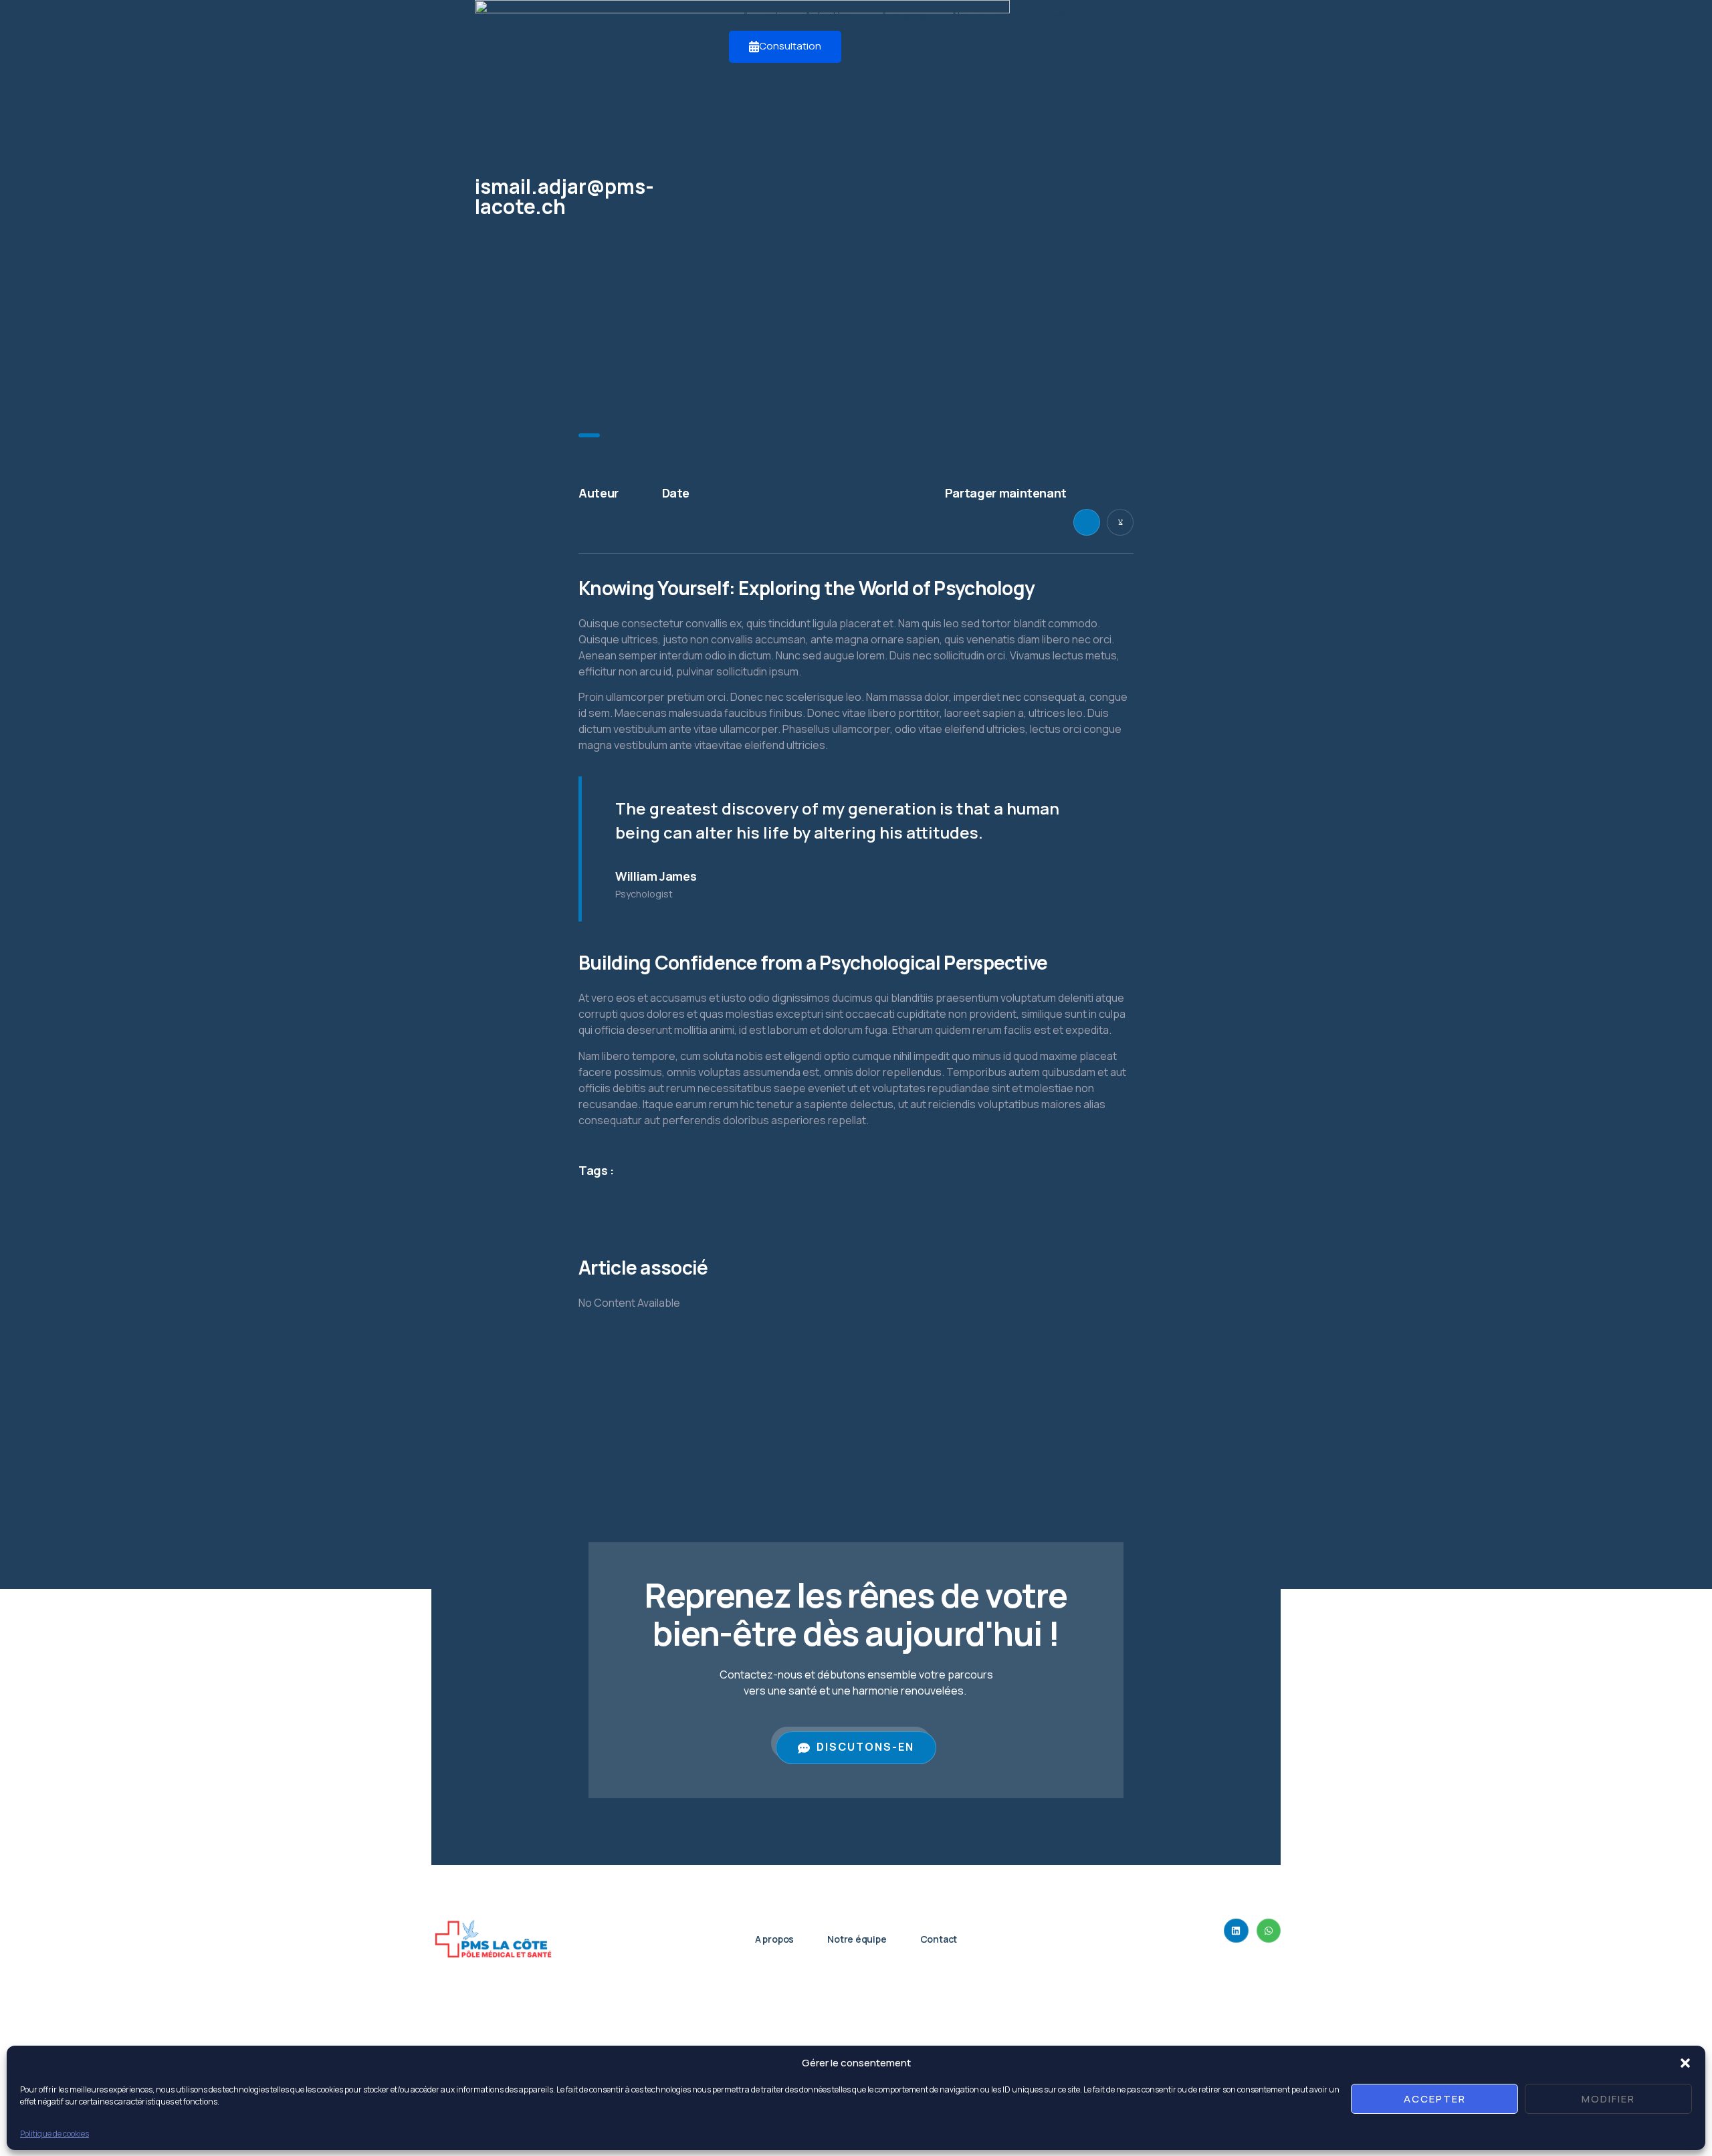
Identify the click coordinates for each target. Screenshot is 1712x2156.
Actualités (829, 15)
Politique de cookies (55, 2133)
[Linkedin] (1236, 1931)
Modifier (1608, 2099)
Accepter (1435, 2099)
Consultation (790, 46)
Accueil (760, 15)
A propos (903, 15)
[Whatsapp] (1269, 1931)
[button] (1685, 2063)
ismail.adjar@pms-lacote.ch (564, 196)
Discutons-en (865, 1747)
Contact (1062, 15)
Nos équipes (984, 15)
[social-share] (1087, 522)
